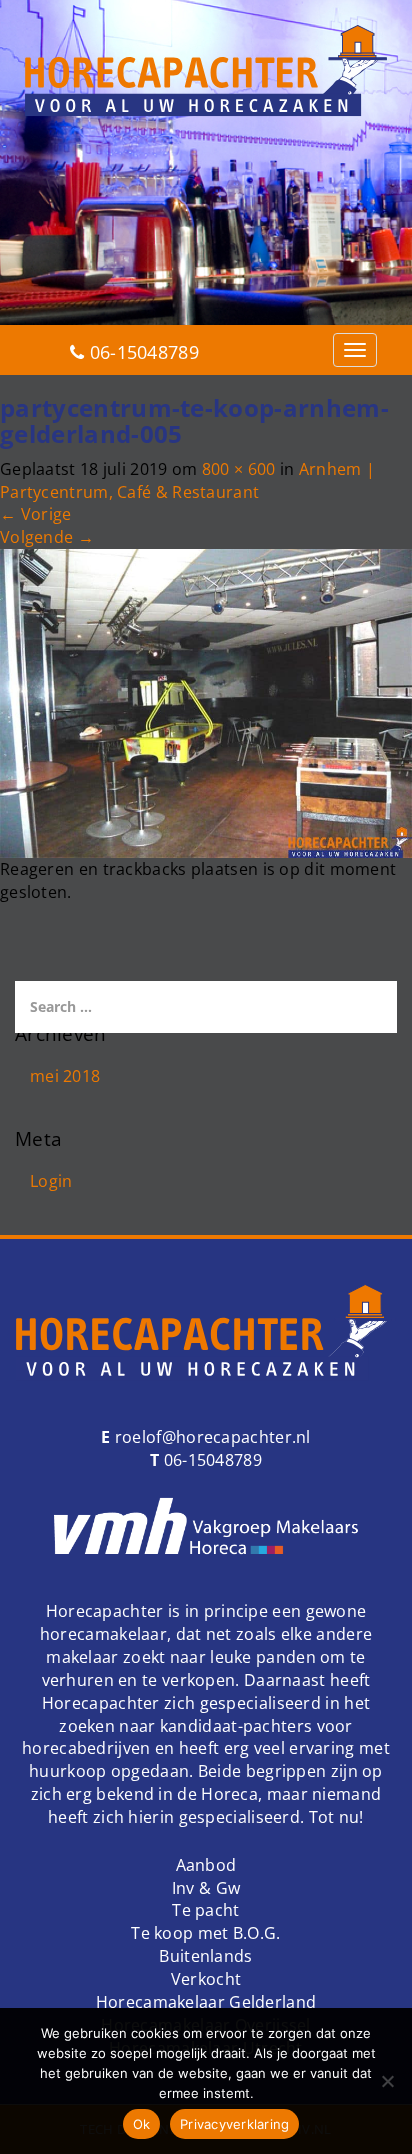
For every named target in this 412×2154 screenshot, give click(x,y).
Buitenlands (205, 1956)
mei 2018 (65, 1076)
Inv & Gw (206, 1888)
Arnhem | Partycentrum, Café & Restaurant (187, 480)
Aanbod (206, 1865)
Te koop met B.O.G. (205, 1933)
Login (51, 1181)
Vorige (35, 514)
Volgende (47, 537)
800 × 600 (239, 469)
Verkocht (206, 1979)
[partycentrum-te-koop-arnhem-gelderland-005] (206, 702)
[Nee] (387, 2081)
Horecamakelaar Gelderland (206, 2002)
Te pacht (205, 1910)
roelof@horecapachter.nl (211, 1437)
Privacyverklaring (234, 2124)
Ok (142, 2124)
